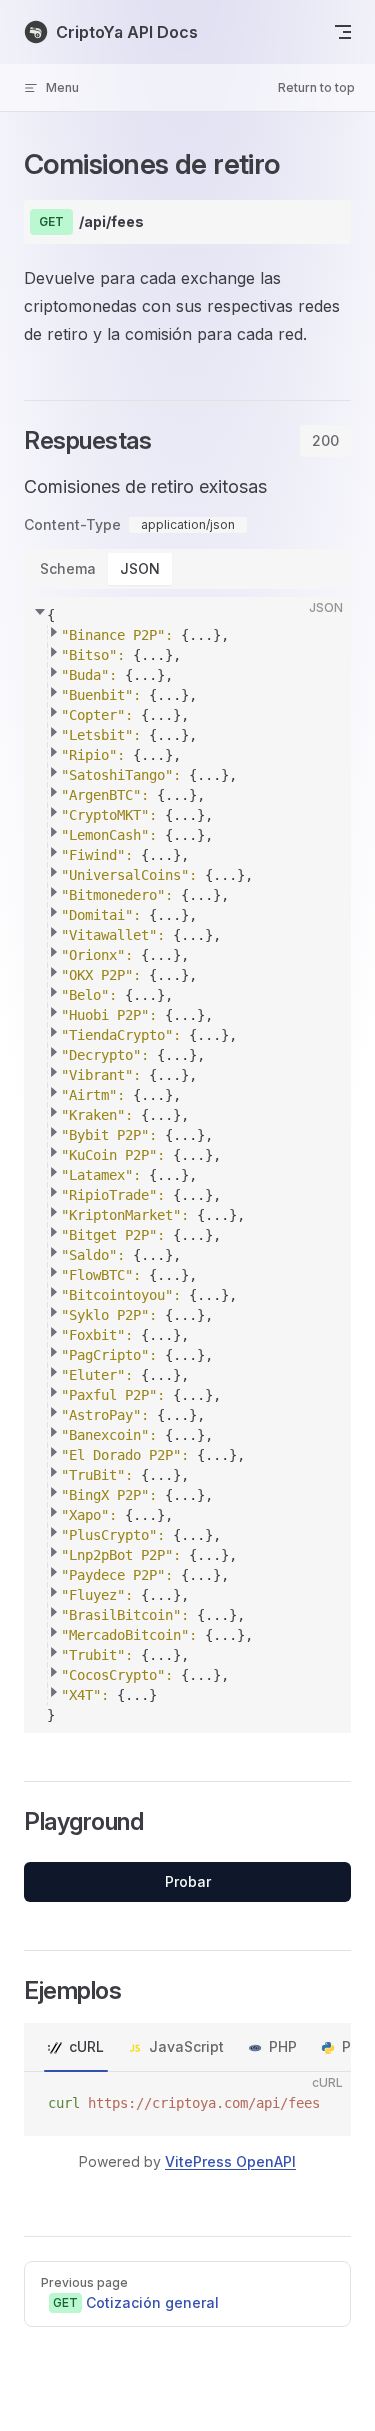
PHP (283, 2046)
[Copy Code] (319, 629)
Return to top (316, 87)
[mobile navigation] (343, 32)
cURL (86, 2046)
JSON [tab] (140, 568)
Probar (188, 1881)
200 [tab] (325, 440)
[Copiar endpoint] (321, 222)
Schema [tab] (68, 568)
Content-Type (72, 525)
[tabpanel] (187, 1103)
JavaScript (186, 2046)
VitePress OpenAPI (230, 2161)
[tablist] (325, 441)
